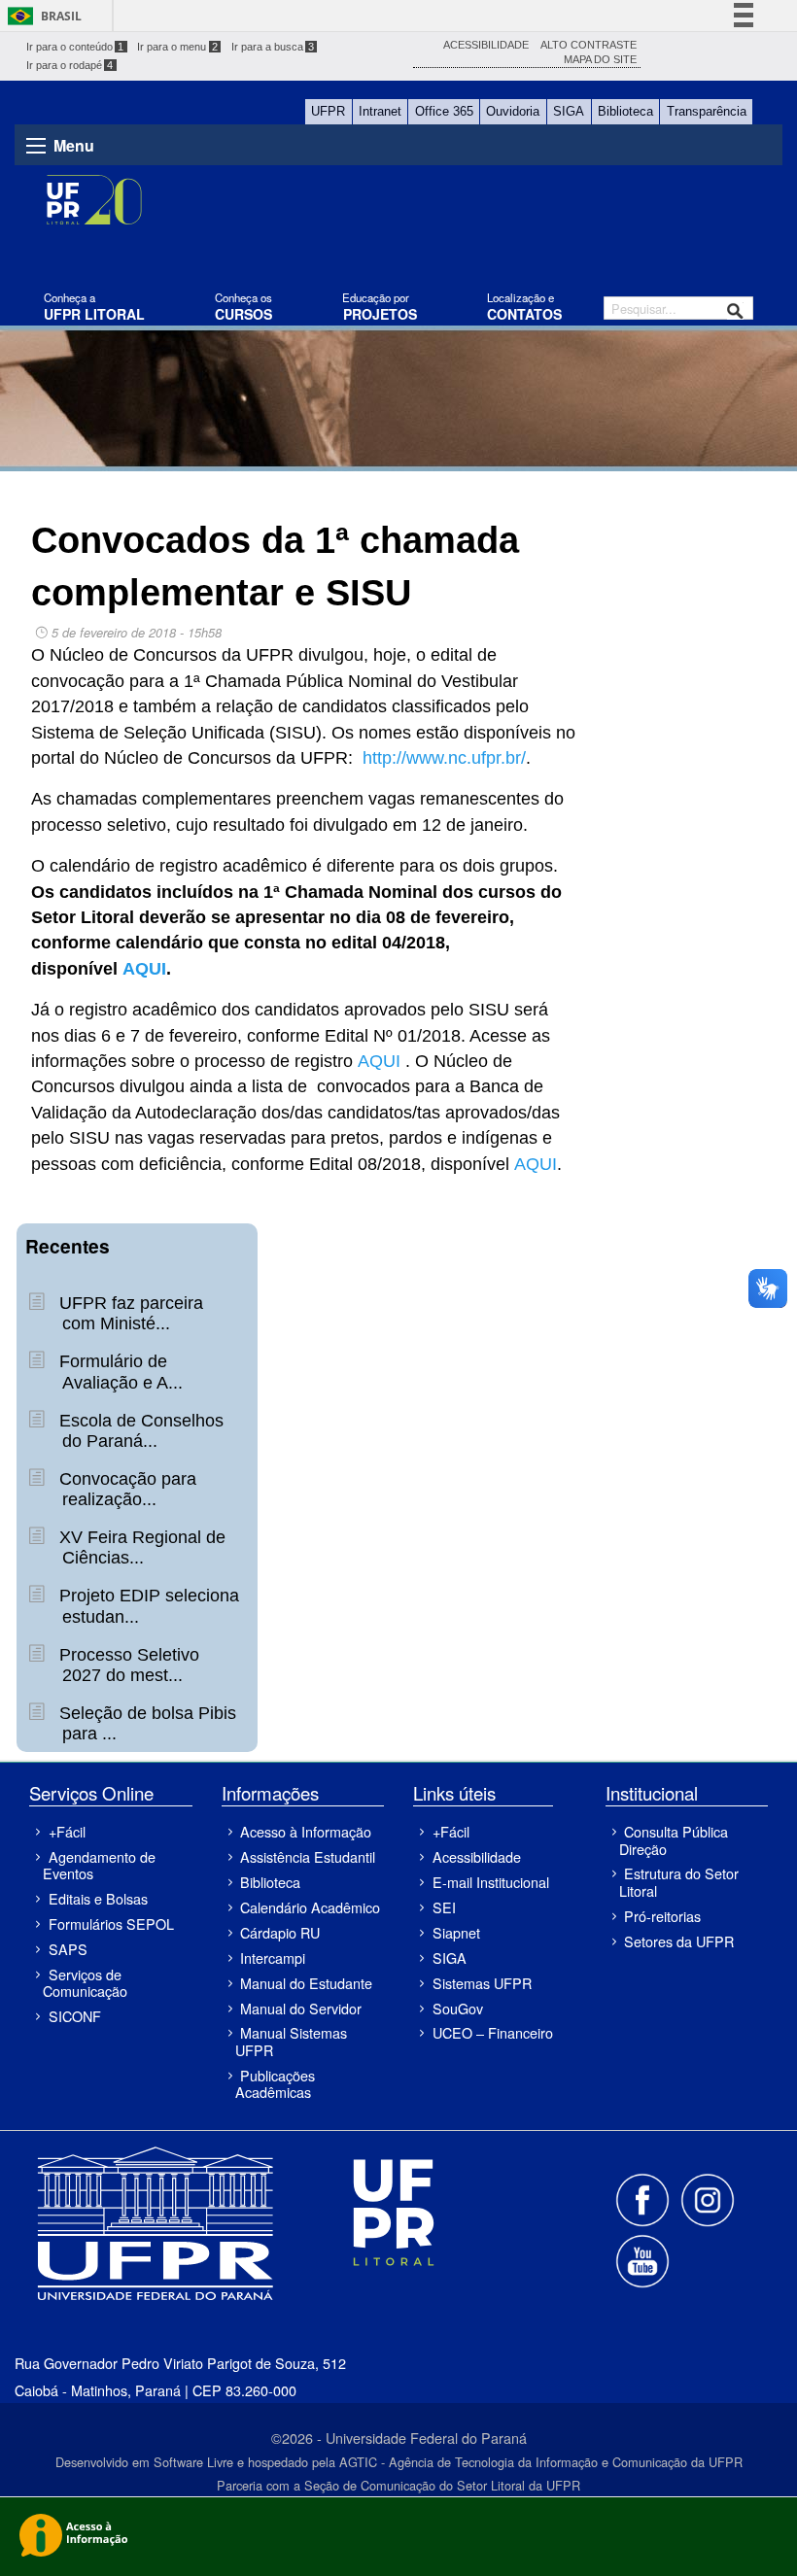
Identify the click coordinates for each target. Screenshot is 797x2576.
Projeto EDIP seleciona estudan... (147, 1606)
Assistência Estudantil (308, 1856)
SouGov (458, 2008)
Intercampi (273, 1958)
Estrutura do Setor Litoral (679, 1881)
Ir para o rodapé (70, 65)
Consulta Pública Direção (674, 1839)
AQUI (144, 969)
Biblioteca (625, 111)
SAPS (68, 1949)
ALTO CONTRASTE (589, 45)
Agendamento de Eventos (99, 1865)
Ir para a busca (273, 47)
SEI (444, 1907)
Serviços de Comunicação (85, 1982)
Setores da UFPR (679, 1941)
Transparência (707, 111)
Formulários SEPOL (111, 1923)
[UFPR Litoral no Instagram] (707, 2198)
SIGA (569, 111)
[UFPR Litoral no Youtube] (642, 2259)
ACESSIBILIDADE (486, 45)
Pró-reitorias (662, 1916)
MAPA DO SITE (600, 59)
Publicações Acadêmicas (275, 2083)
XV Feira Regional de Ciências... (140, 1547)
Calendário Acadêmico (310, 1907)
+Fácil (67, 1831)
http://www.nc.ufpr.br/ (444, 758)
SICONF (75, 2016)
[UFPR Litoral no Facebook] (644, 2198)
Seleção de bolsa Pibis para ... (145, 1723)
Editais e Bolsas (98, 1898)
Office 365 (444, 111)
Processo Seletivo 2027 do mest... (127, 1665)
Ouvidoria (513, 111)
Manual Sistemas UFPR (291, 2041)
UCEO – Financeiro (492, 2032)
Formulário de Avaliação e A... (119, 1372)
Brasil (61, 16)
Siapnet (456, 1932)
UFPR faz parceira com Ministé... (129, 1313)
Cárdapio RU (280, 1932)
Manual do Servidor (301, 2008)
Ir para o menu (177, 47)
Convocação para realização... (125, 1489)
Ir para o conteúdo (75, 47)
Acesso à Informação (306, 1831)
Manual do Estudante (306, 1983)
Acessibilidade (477, 1856)
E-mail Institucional (491, 1882)
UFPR (328, 111)
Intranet (380, 111)
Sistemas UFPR (482, 1983)
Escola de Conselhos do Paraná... (139, 1431)
